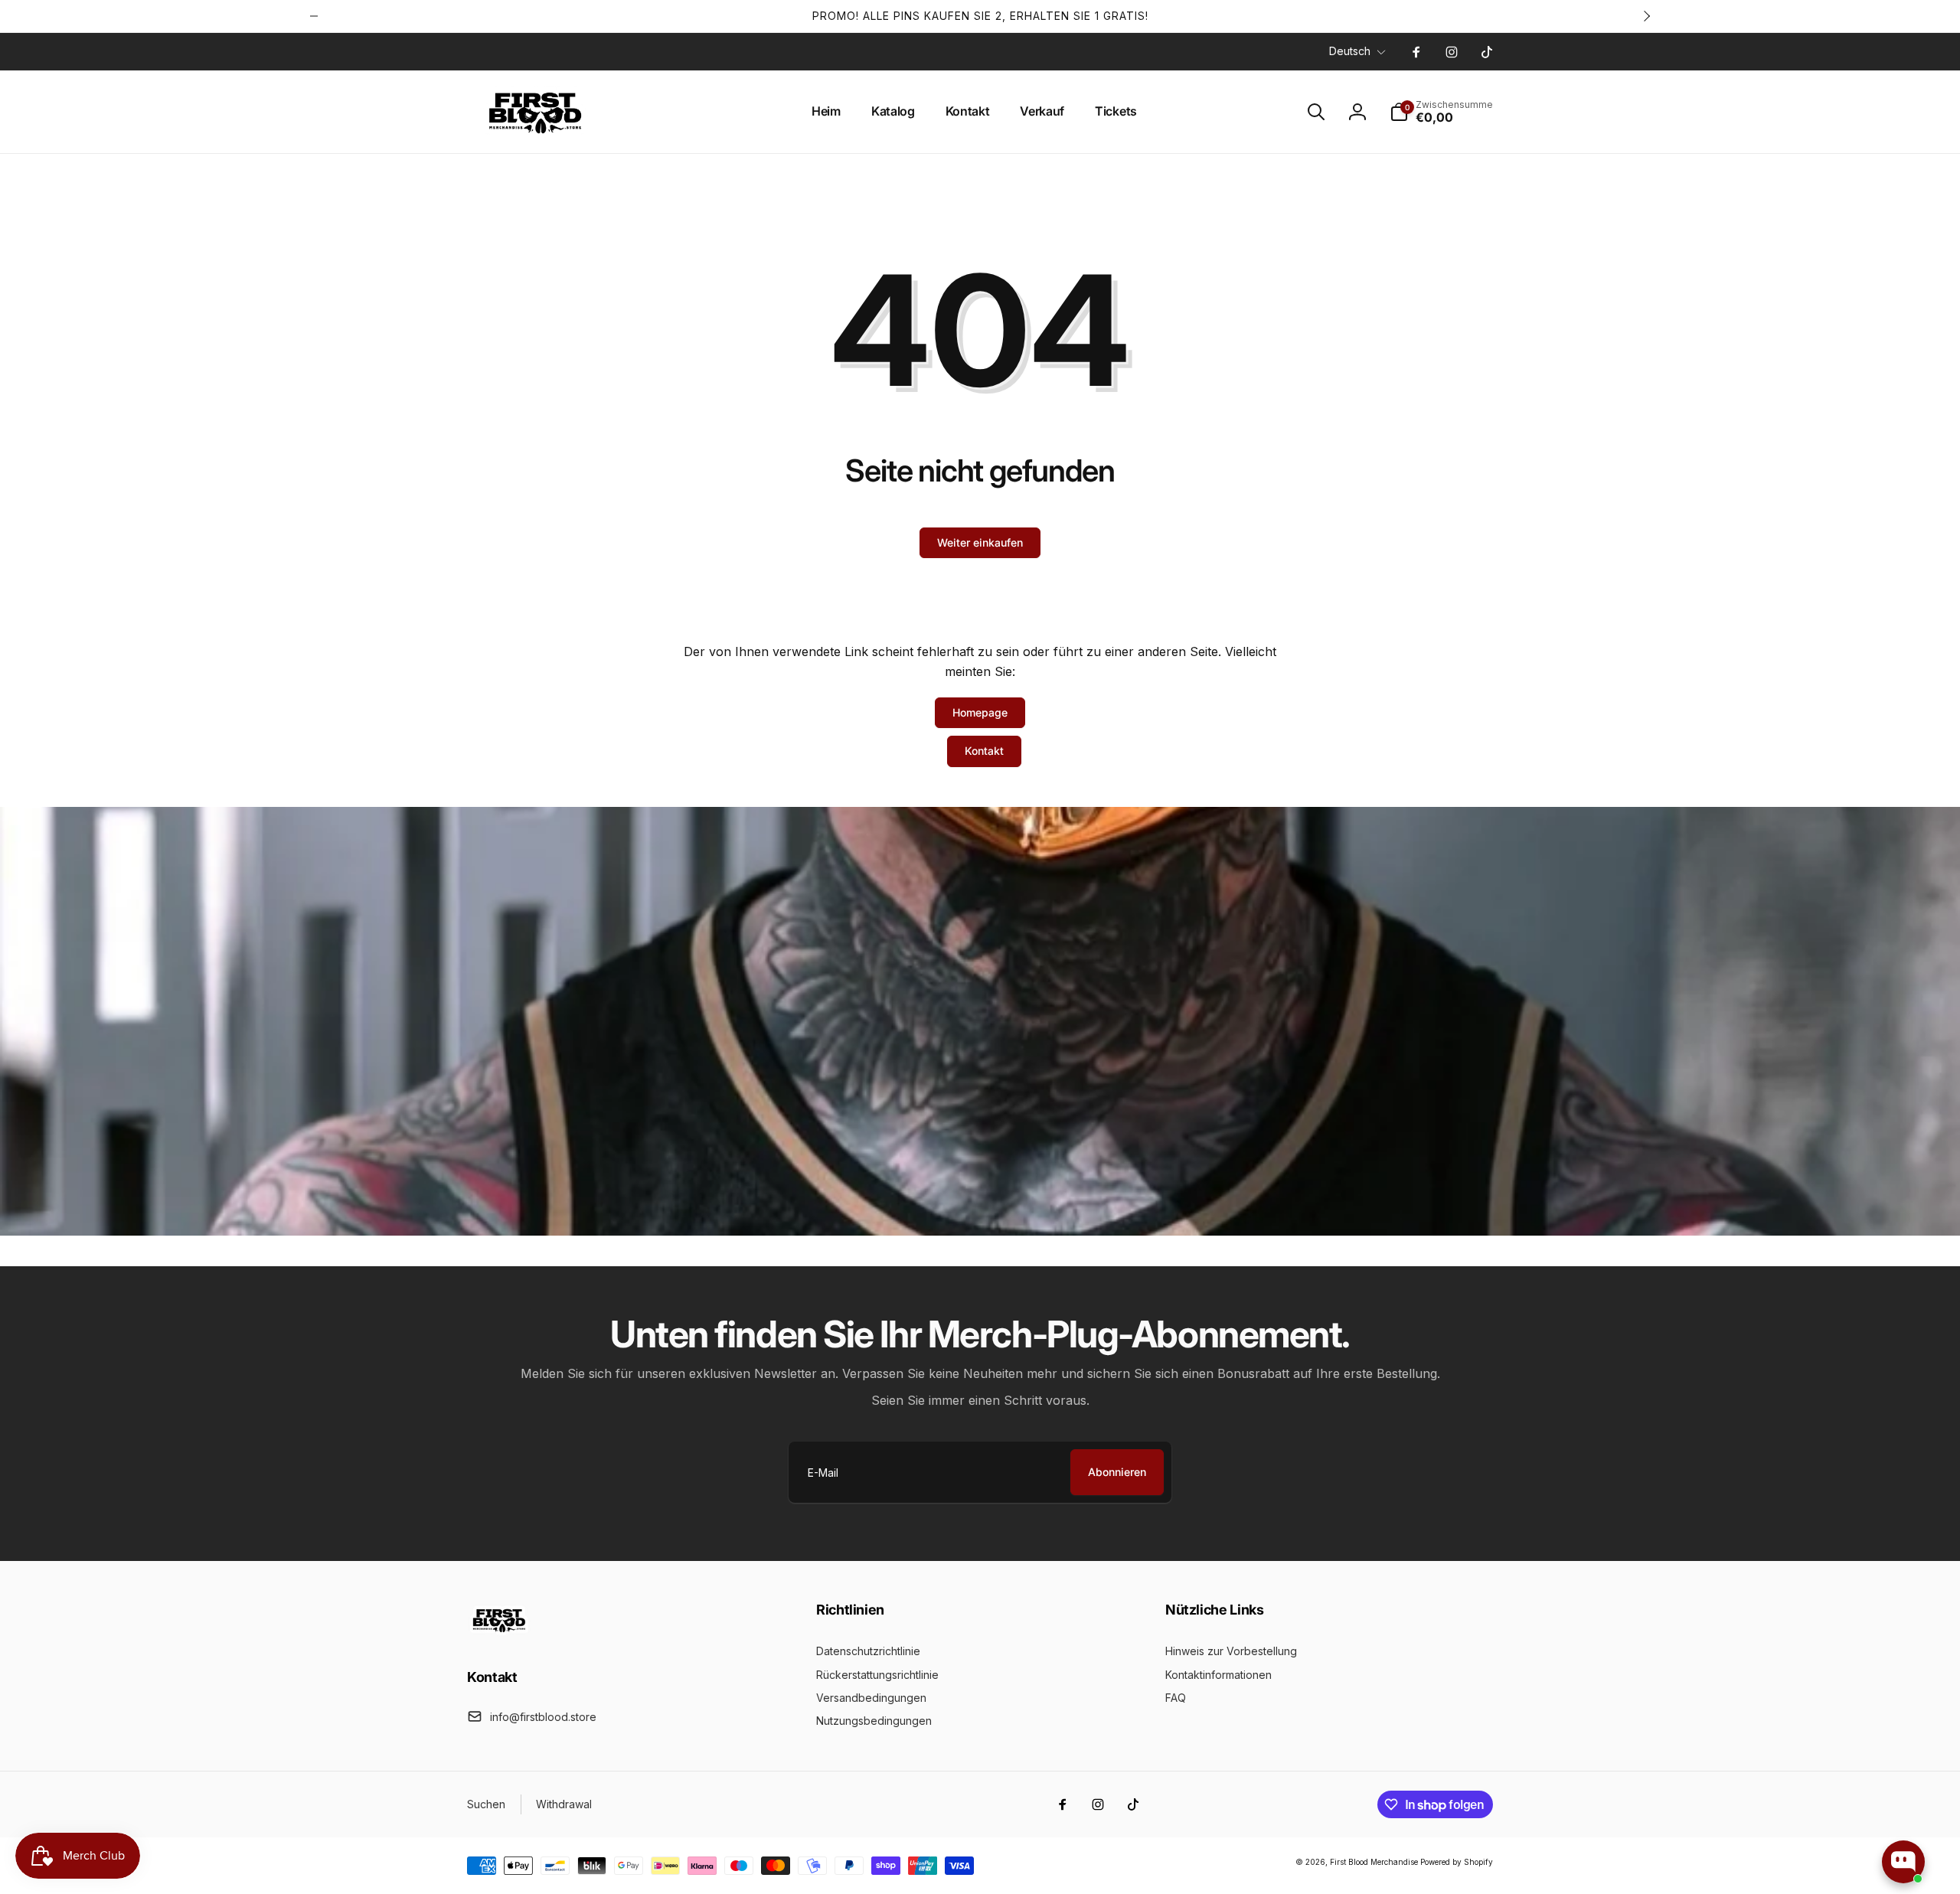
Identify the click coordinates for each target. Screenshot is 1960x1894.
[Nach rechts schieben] (1646, 16)
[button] (1316, 112)
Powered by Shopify (1457, 1862)
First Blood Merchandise (1374, 1862)
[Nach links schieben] (314, 16)
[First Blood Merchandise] (500, 1634)
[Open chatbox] (1903, 1862)
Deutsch (1350, 51)
